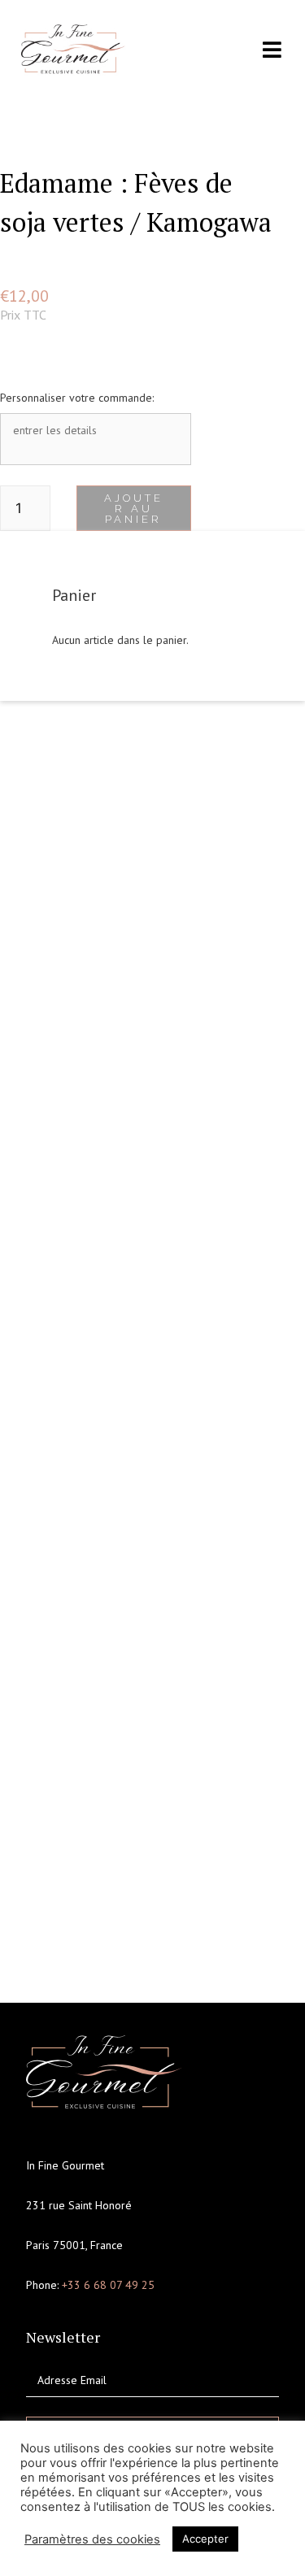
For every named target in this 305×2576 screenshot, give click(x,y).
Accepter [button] (205, 2539)
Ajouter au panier (134, 509)
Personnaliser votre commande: (77, 398)
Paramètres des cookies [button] (92, 2539)
